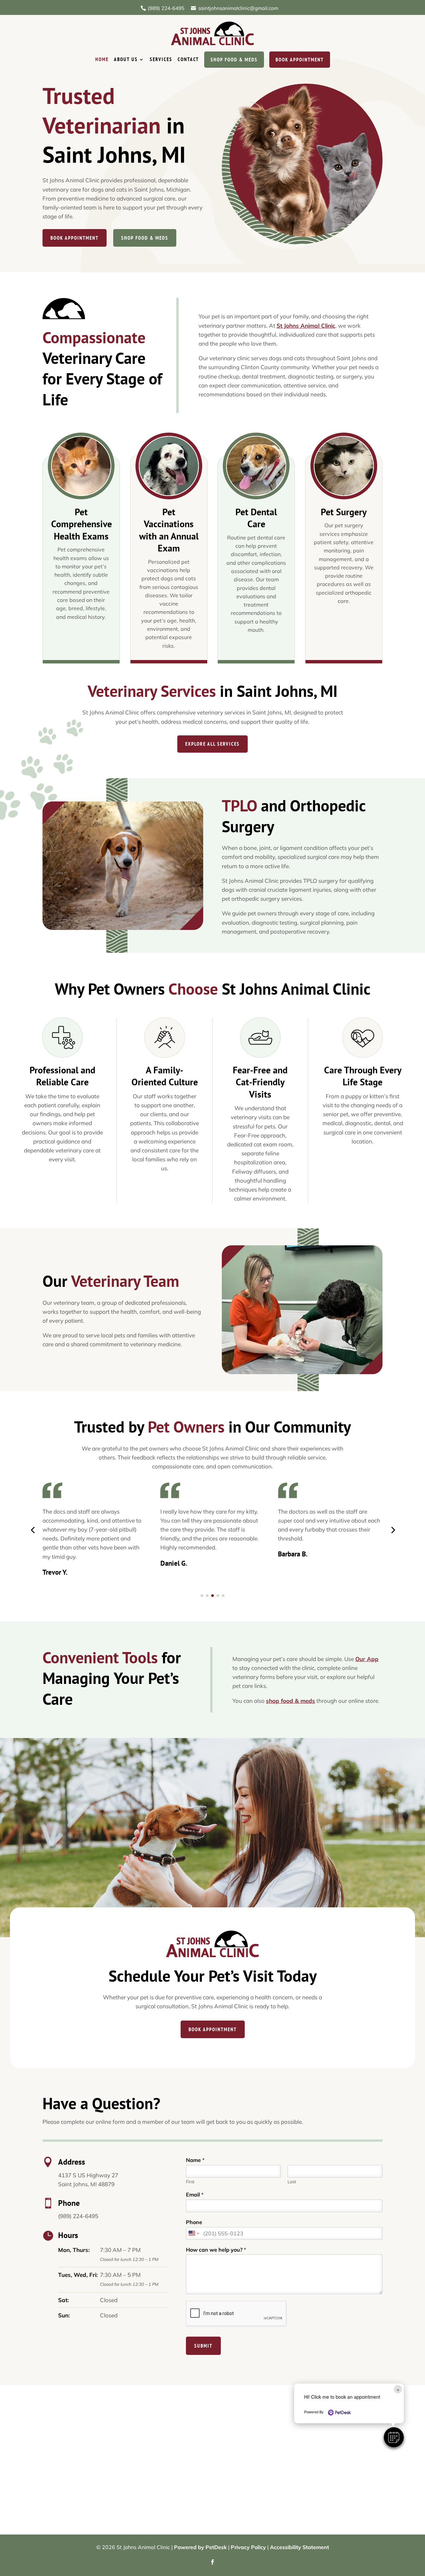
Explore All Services (212, 744)
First (190, 2182)
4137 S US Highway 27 (88, 2175)
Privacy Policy (248, 2547)
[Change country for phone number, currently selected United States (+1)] (193, 2233)
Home (102, 59)
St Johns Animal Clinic (306, 326)
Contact (188, 59)
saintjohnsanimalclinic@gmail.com (238, 8)
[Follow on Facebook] (212, 2562)
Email (195, 2195)
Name (195, 2160)
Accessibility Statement (299, 2547)
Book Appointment (300, 60)
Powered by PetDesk (200, 2547)
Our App (367, 1659)
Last (292, 2182)
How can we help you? (216, 2250)
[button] (394, 2437)
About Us (126, 59)
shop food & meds (291, 1701)
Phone (194, 2222)
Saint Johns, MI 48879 (86, 2184)
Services (161, 59)
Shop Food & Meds (234, 60)
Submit (203, 2346)
